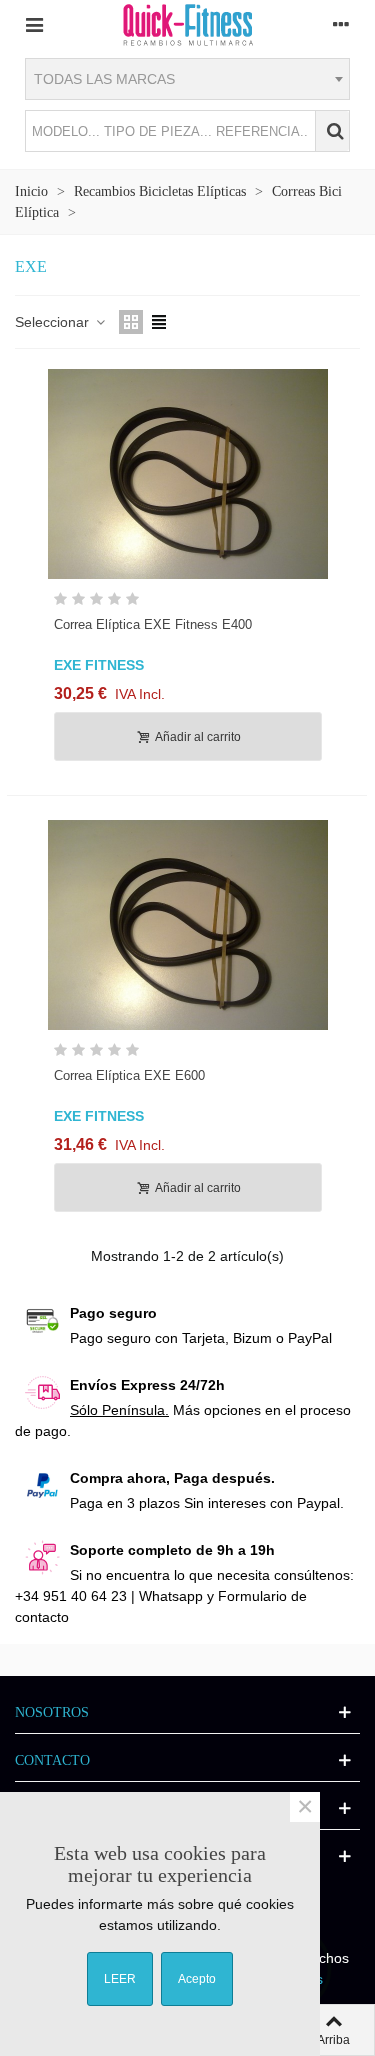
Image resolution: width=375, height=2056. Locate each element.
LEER (120, 1979)
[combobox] (187, 79)
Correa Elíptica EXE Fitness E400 (153, 624)
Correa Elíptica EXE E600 (129, 1075)
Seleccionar (54, 322)
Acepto (197, 1979)
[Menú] (34, 24)
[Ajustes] (341, 24)
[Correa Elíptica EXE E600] (188, 925)
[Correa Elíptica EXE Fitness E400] (188, 474)
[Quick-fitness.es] (188, 24)
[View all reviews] (188, 602)
